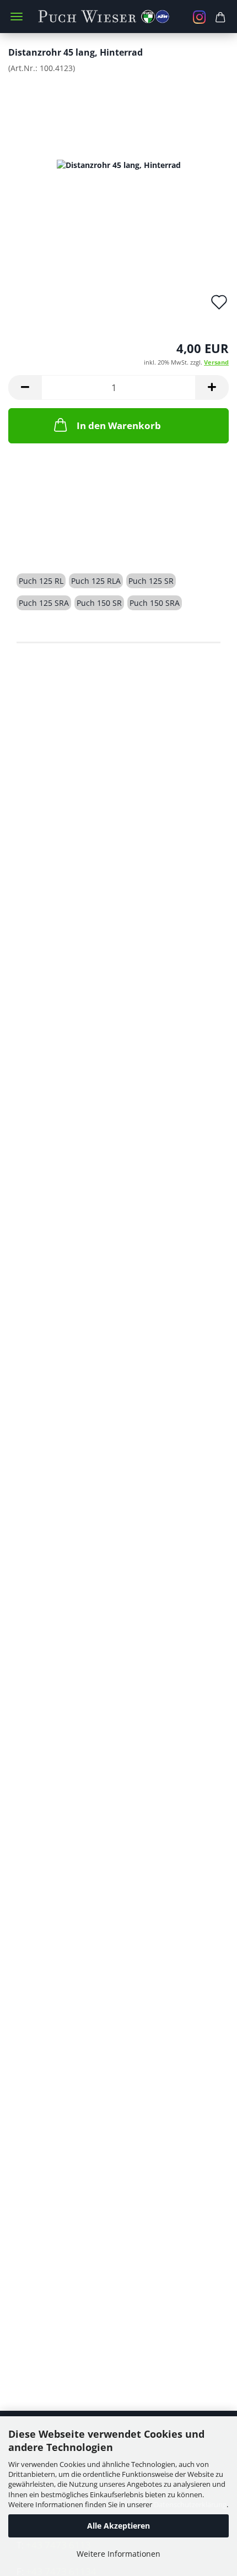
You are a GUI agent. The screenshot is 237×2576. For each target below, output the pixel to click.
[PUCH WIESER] (119, 17)
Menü (17, 17)
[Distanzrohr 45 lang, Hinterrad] (119, 164)
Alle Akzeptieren (118, 2526)
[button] (25, 387)
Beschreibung (58, 542)
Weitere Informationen (118, 2554)
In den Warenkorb (119, 425)
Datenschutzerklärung (190, 2504)
